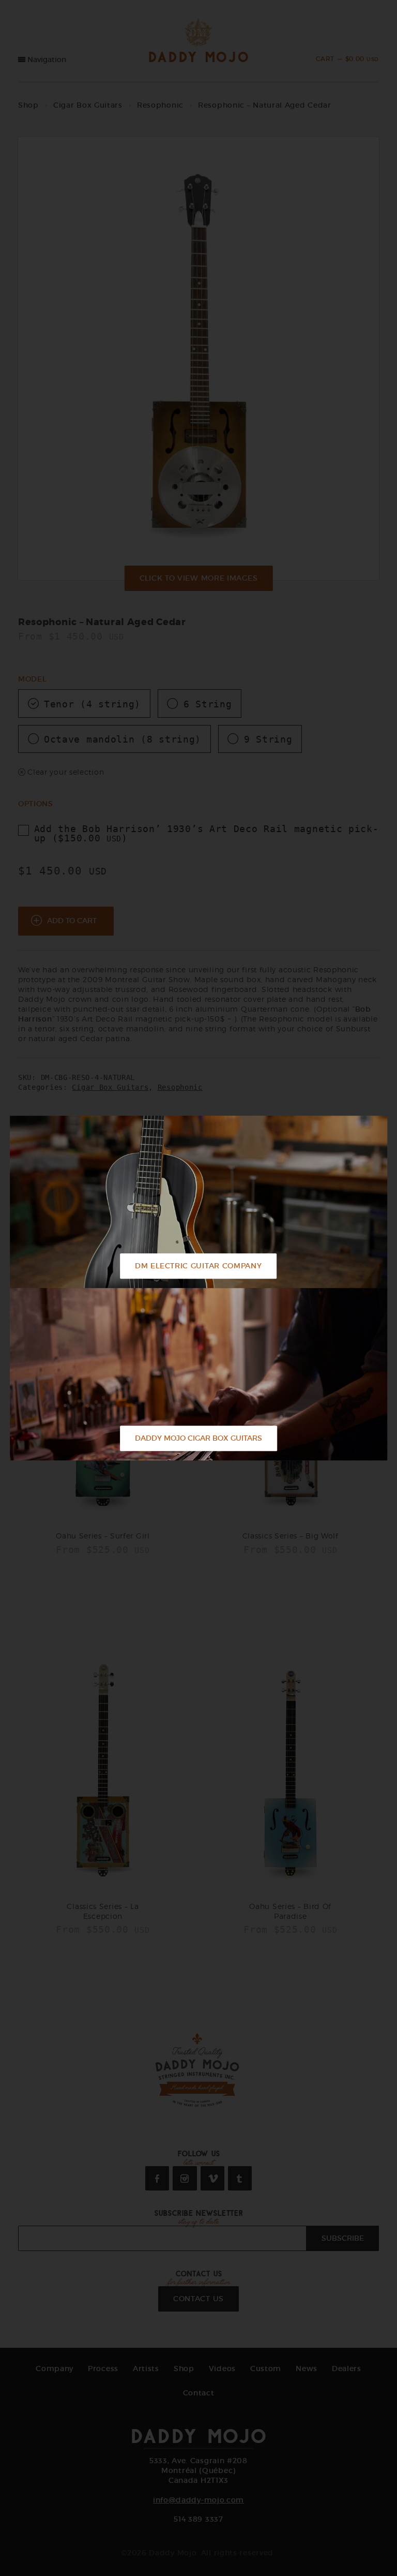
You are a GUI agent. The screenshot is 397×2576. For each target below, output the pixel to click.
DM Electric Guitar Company (198, 1266)
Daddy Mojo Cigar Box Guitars (198, 1438)
